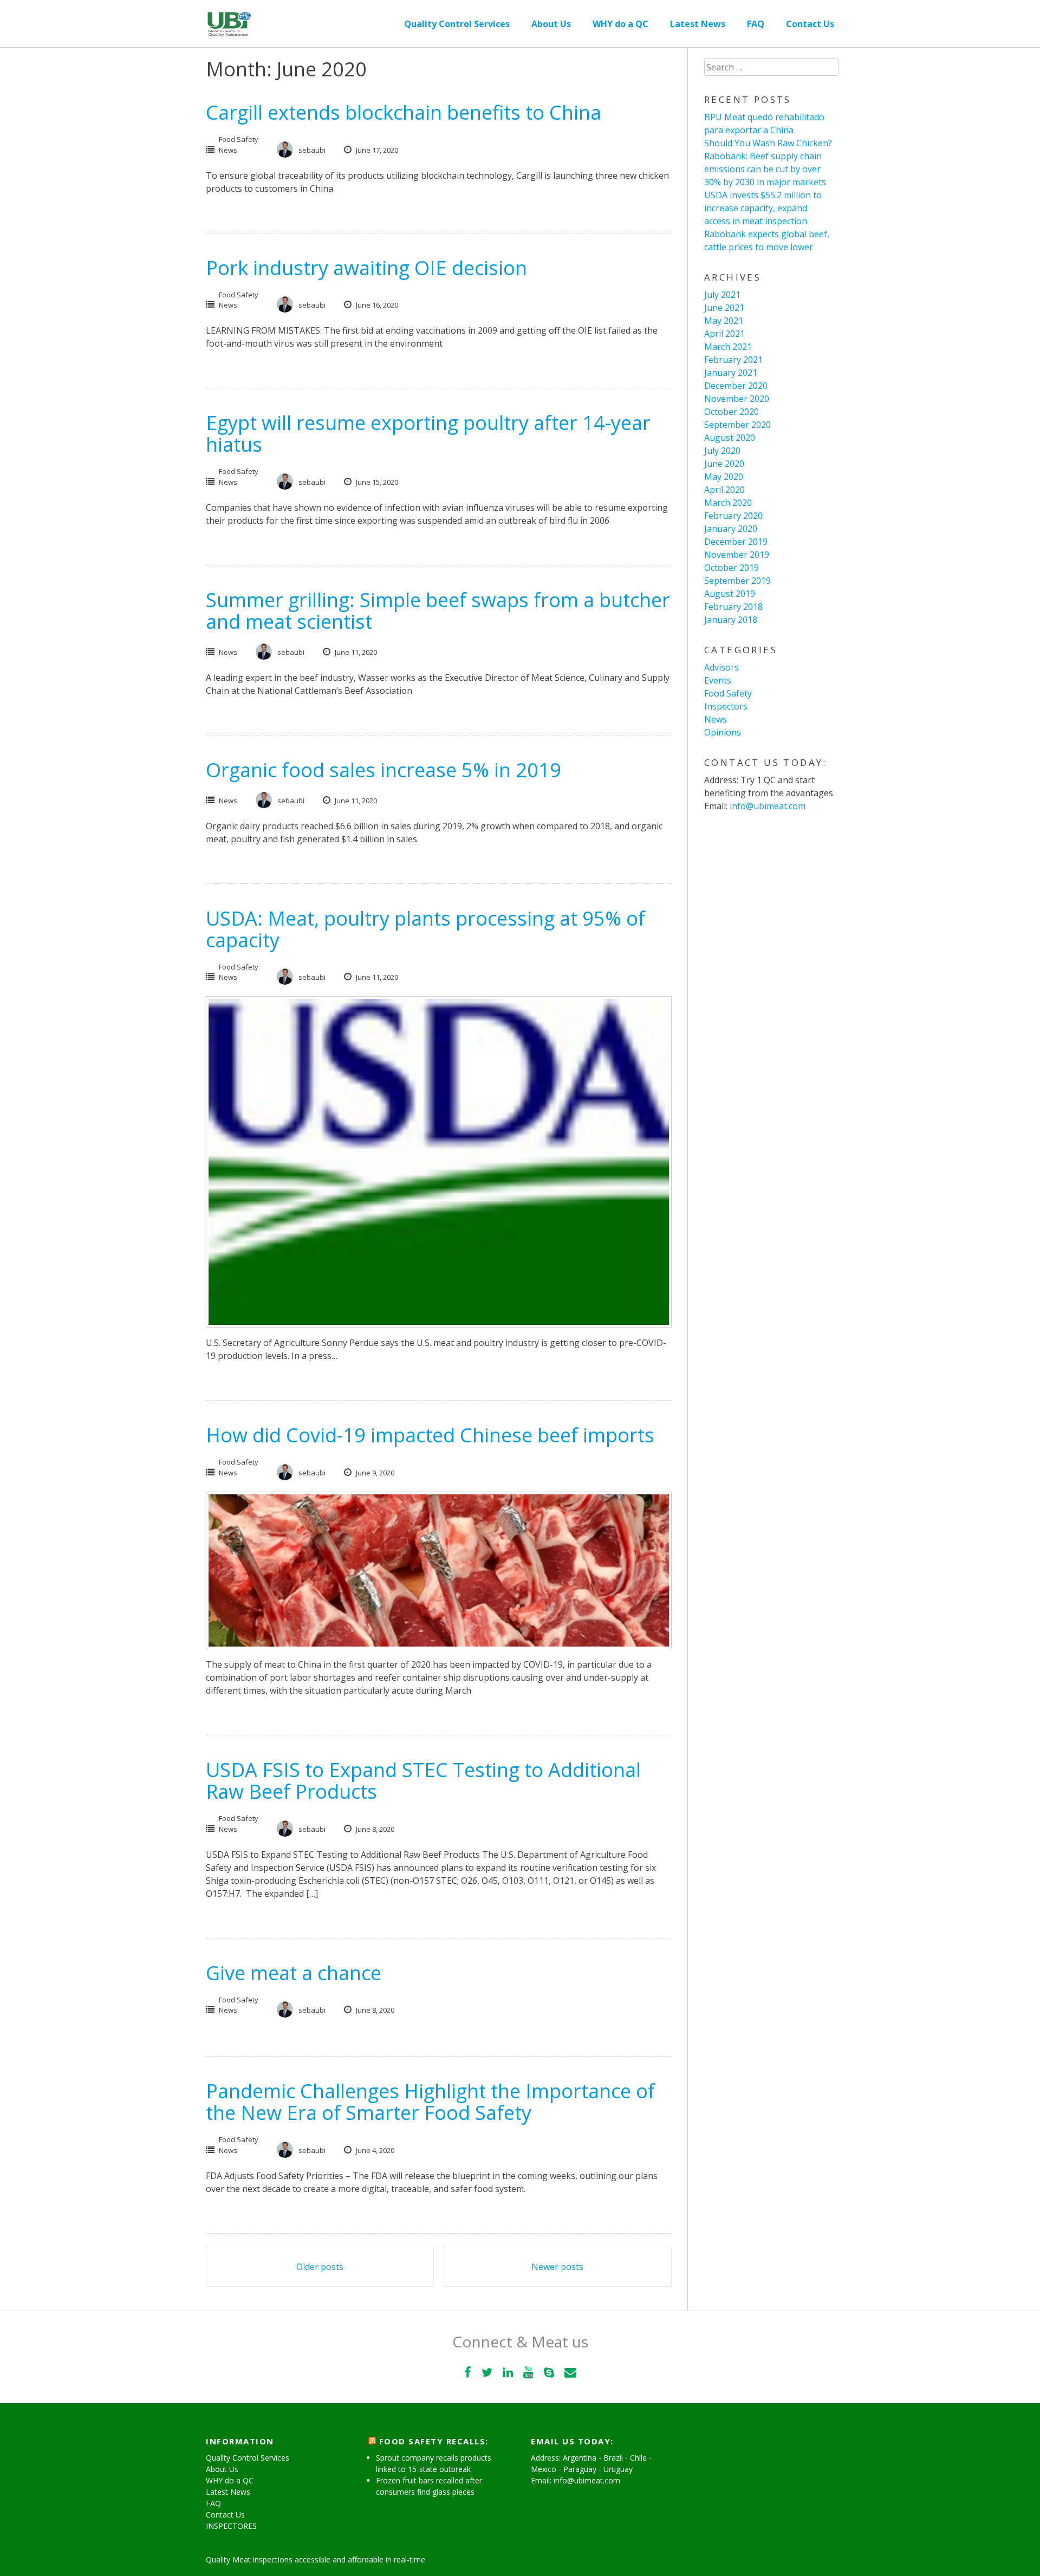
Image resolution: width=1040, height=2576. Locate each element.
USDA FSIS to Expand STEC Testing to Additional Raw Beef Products (423, 1781)
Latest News (698, 24)
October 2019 (732, 568)
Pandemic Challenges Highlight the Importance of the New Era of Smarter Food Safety (430, 2102)
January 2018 (731, 620)
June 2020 (724, 464)
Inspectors (726, 706)
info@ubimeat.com (768, 806)
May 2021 (724, 321)
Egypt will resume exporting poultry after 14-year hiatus (428, 434)
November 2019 (737, 555)
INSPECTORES (231, 2526)
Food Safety (239, 139)
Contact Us (810, 24)
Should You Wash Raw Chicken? (768, 143)
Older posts (320, 2267)
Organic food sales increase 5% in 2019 (383, 770)
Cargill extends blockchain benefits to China (404, 112)
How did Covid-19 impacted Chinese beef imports (430, 1435)
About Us (551, 24)
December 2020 (736, 386)
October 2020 (732, 412)
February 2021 (733, 360)
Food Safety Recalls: (434, 2441)
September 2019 (737, 581)
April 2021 (724, 334)
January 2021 (731, 373)
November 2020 (737, 399)
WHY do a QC (620, 24)
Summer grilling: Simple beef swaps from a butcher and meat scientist (438, 611)
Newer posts (557, 2267)
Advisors (721, 667)
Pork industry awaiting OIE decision (366, 268)
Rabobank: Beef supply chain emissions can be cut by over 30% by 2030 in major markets (765, 169)
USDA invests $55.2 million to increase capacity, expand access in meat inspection (763, 208)
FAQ (756, 24)
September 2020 (737, 425)
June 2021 (724, 308)
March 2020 (728, 503)
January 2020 (731, 529)
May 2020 (724, 477)
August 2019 (730, 594)
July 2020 (722, 451)
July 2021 (722, 295)
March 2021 (728, 347)
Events (718, 680)
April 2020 (724, 490)
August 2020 (730, 438)
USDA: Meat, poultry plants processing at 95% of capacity (425, 929)
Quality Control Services (457, 24)
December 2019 (736, 542)
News (228, 150)
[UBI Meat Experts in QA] (229, 18)
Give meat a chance (294, 1973)
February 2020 (733, 516)
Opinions (723, 732)
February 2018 (733, 607)
